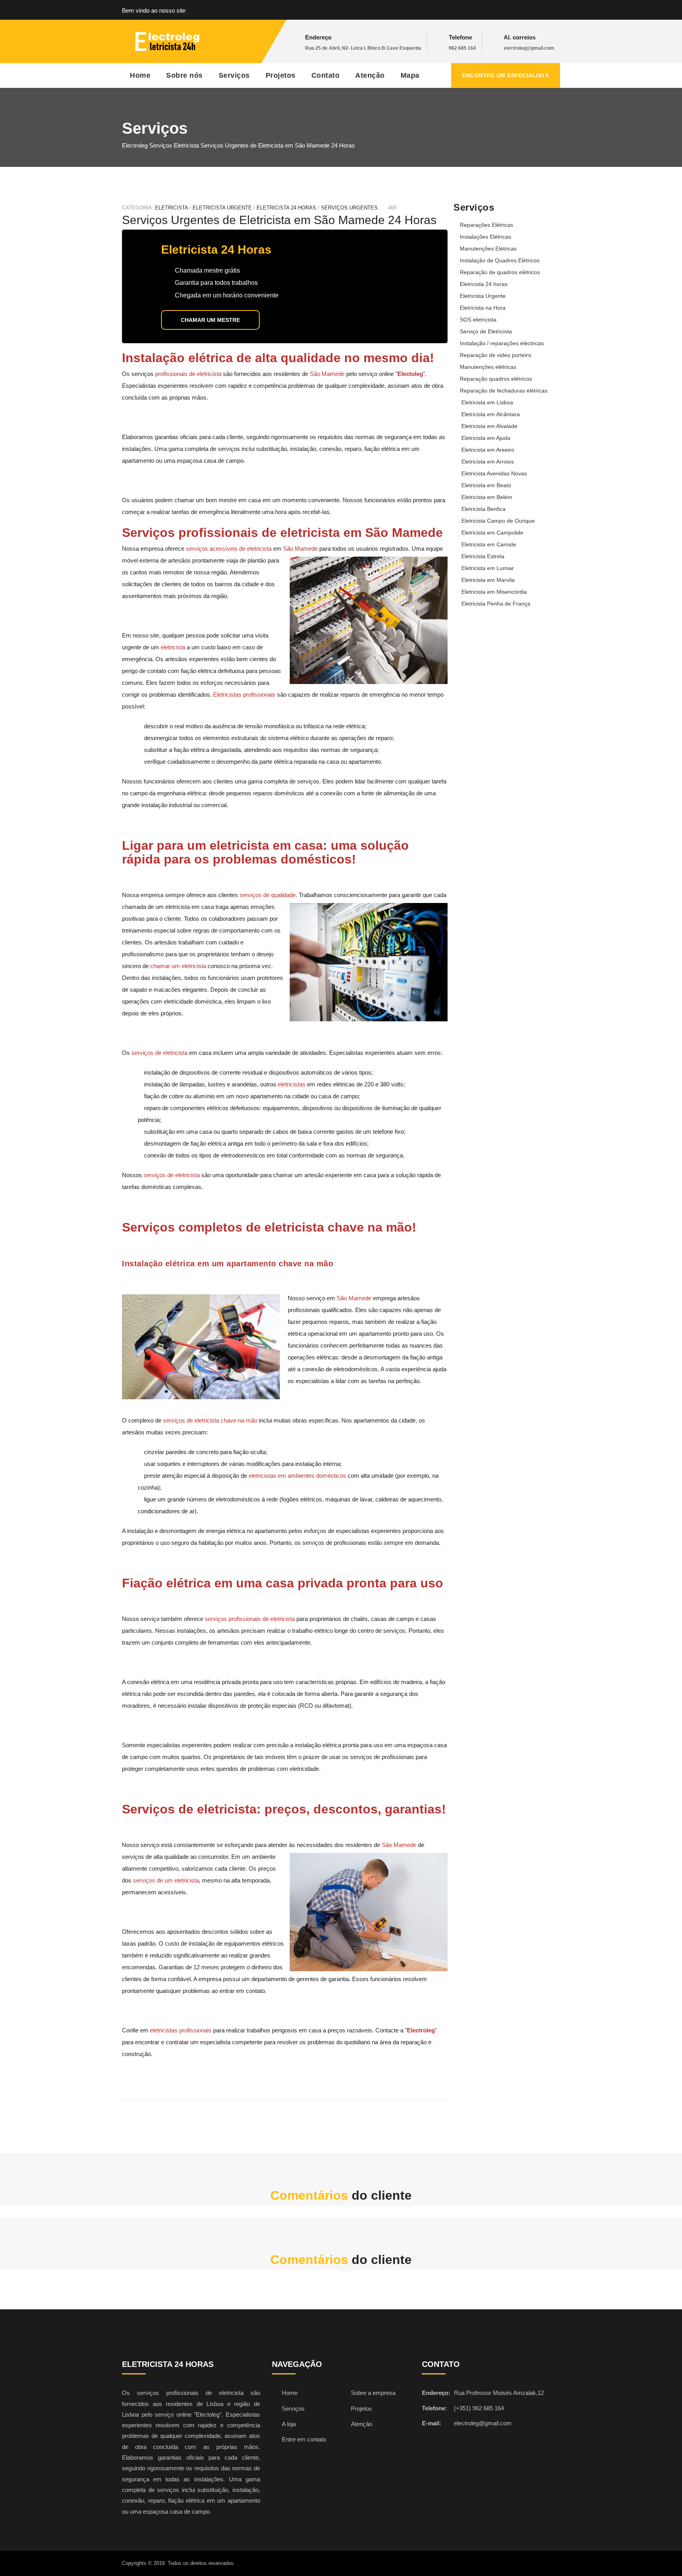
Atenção (370, 75)
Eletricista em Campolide (492, 533)
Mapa (410, 75)
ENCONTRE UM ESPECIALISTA (506, 75)
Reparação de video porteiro (496, 355)
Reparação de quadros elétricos (500, 272)
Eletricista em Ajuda (486, 438)
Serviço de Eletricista (486, 331)
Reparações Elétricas (486, 225)
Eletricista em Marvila (488, 580)
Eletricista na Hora (483, 308)
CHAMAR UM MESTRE (210, 320)
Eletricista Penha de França (496, 604)
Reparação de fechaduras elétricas (504, 391)
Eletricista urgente (222, 208)
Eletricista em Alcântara (491, 414)
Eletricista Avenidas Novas (494, 473)
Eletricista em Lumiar (488, 568)
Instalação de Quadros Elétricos (500, 260)
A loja (289, 2424)
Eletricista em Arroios (488, 462)
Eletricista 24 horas (286, 208)
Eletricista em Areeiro (488, 450)
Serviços (234, 75)
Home (140, 75)
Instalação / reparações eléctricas (502, 343)
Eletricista (171, 208)
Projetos (281, 75)
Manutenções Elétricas (488, 249)
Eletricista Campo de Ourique (498, 521)
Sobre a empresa (373, 2393)
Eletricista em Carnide (489, 544)
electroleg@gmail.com (529, 48)
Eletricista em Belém (487, 497)
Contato (326, 75)
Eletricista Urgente (483, 296)
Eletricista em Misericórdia (494, 592)
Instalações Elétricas (485, 237)
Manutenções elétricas (488, 367)
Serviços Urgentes (349, 208)
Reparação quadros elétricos (496, 379)
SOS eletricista (478, 320)
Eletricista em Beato (486, 485)
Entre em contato (304, 2439)
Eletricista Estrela (483, 556)
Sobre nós (185, 75)
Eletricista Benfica (483, 509)
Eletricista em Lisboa (487, 402)
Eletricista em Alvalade (489, 426)
